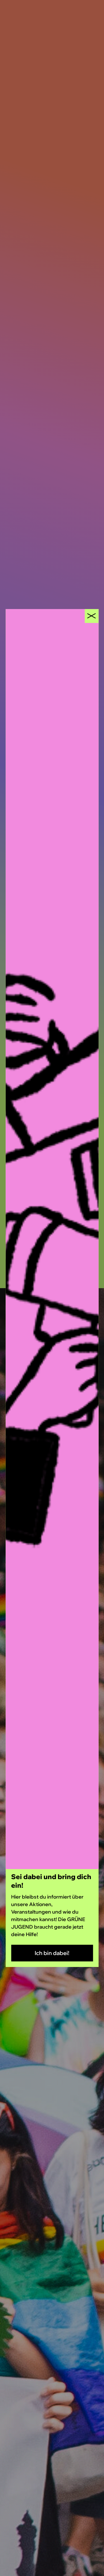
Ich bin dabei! (52, 1953)
